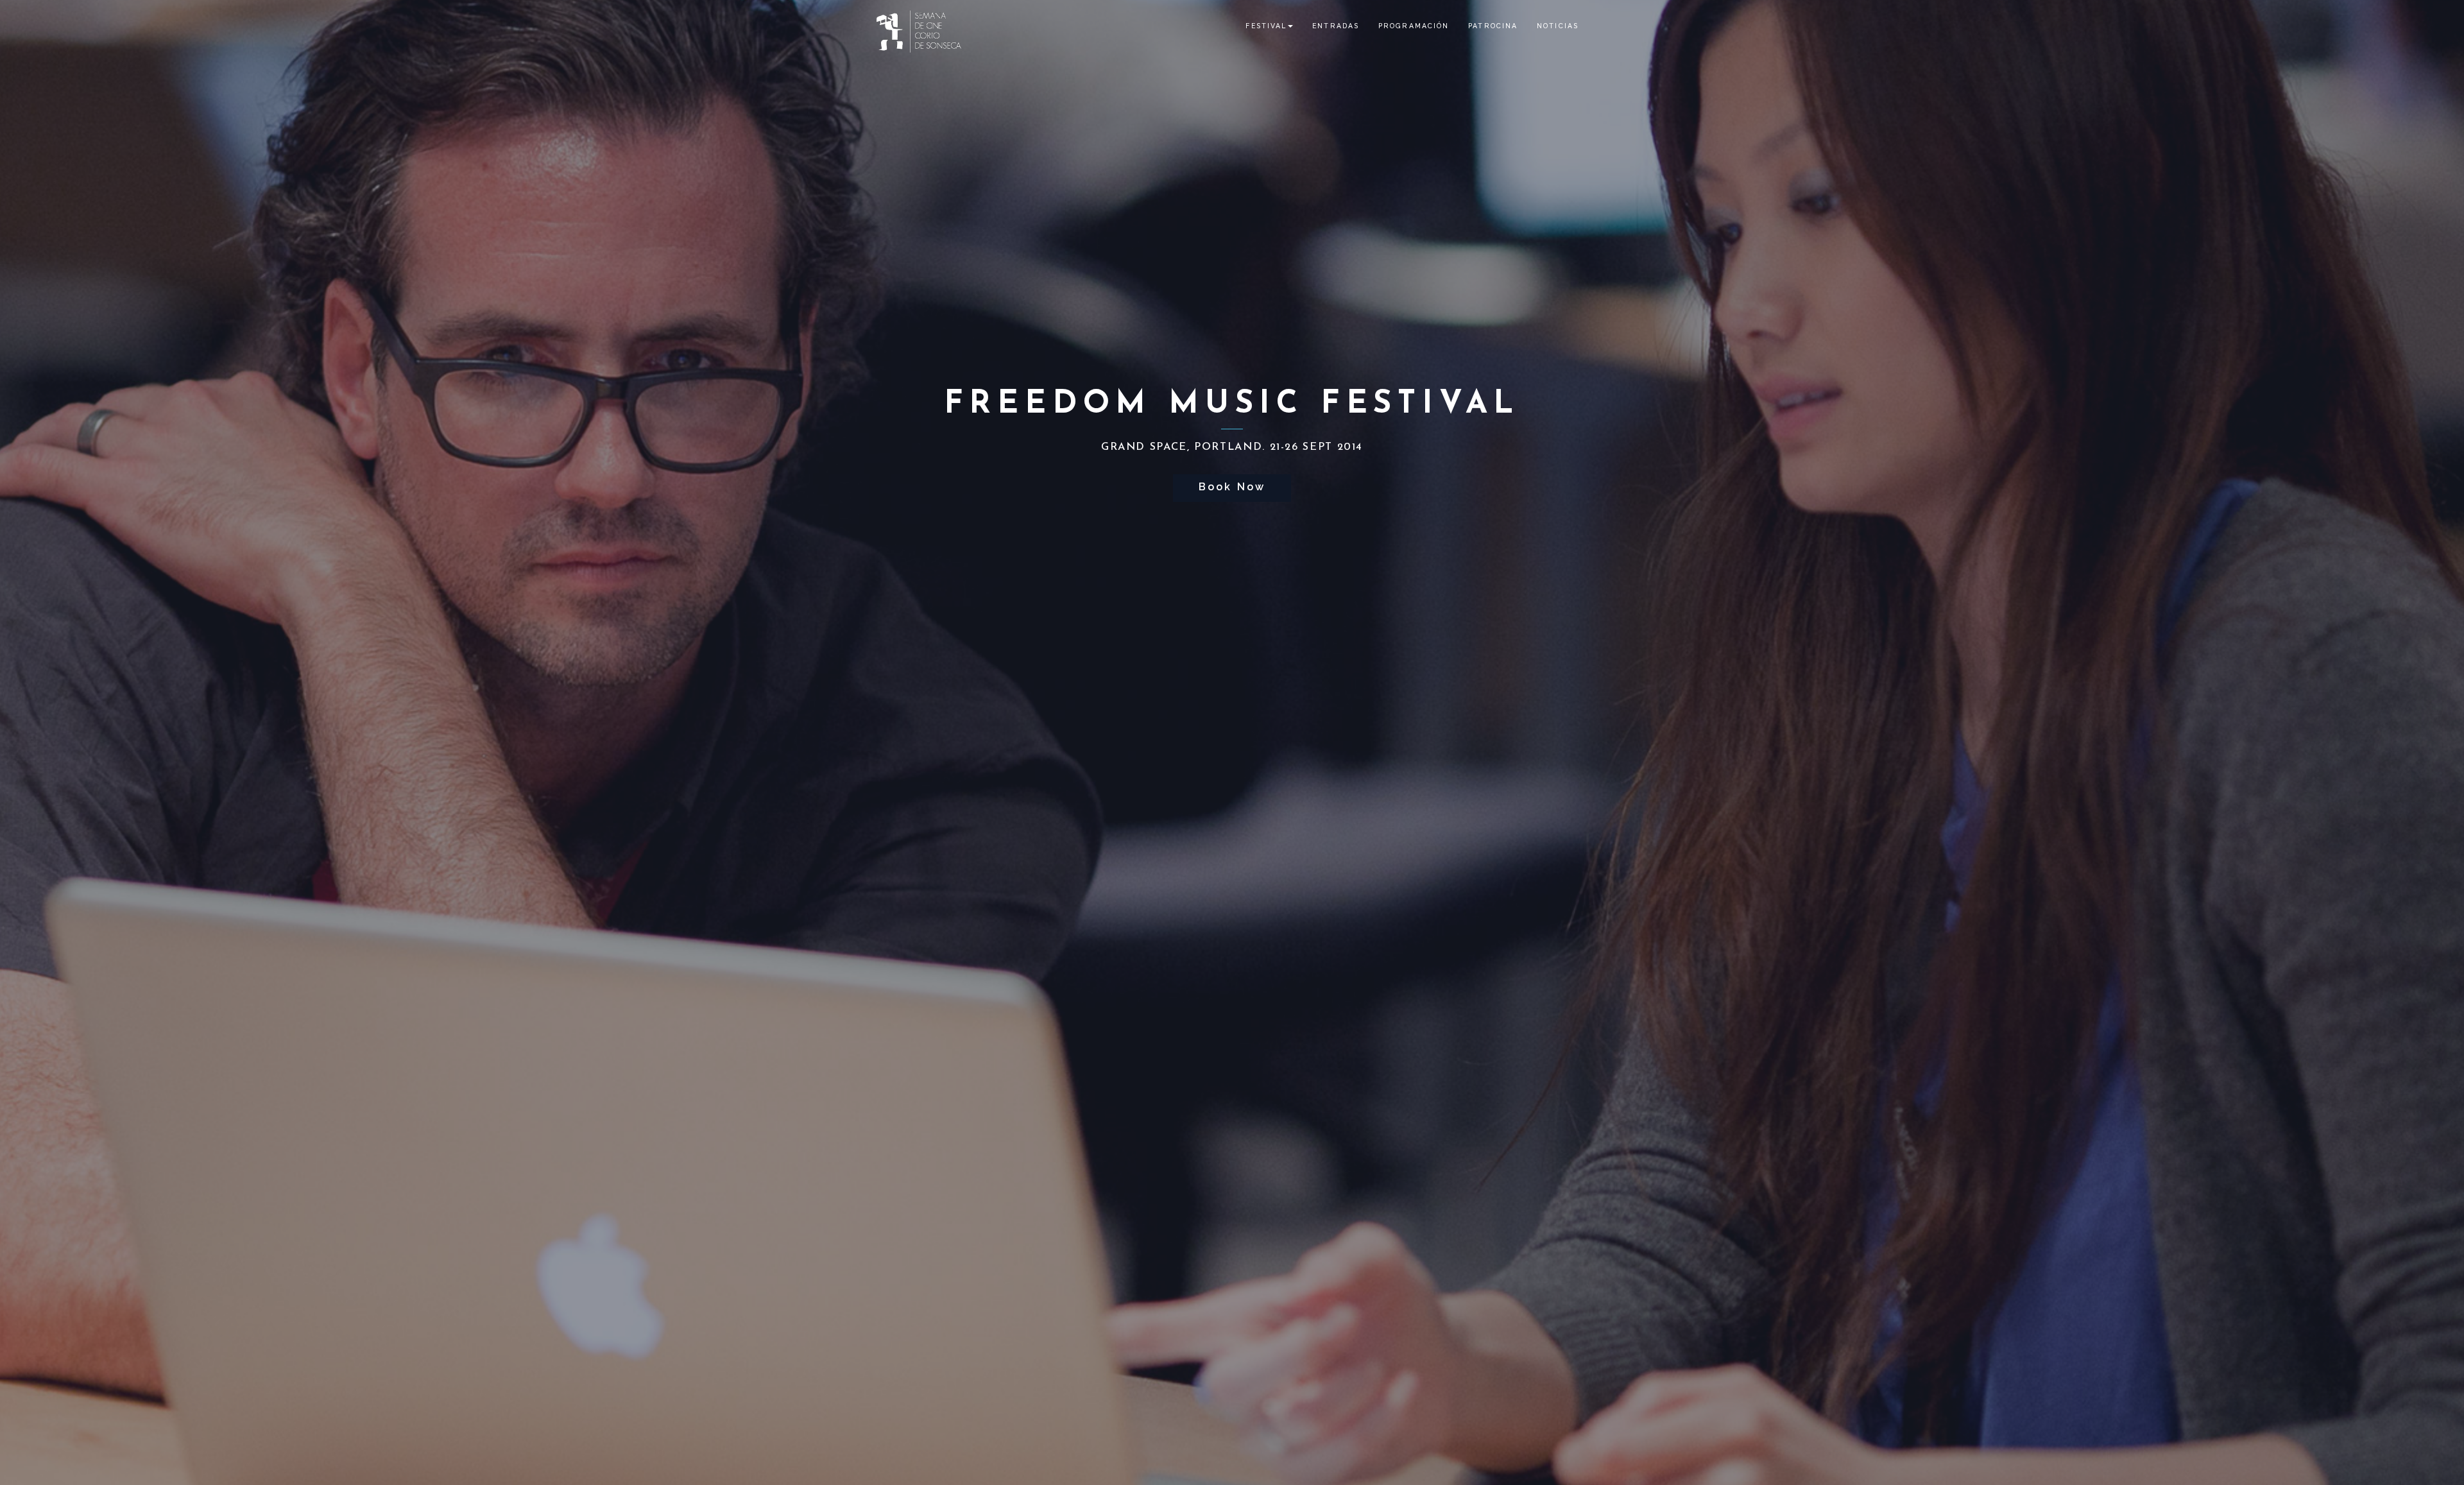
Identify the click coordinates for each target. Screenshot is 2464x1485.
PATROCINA (1493, 26)
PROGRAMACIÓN (1414, 26)
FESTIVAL (1266, 26)
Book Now (1232, 487)
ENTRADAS (1336, 26)
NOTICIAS (1558, 26)
